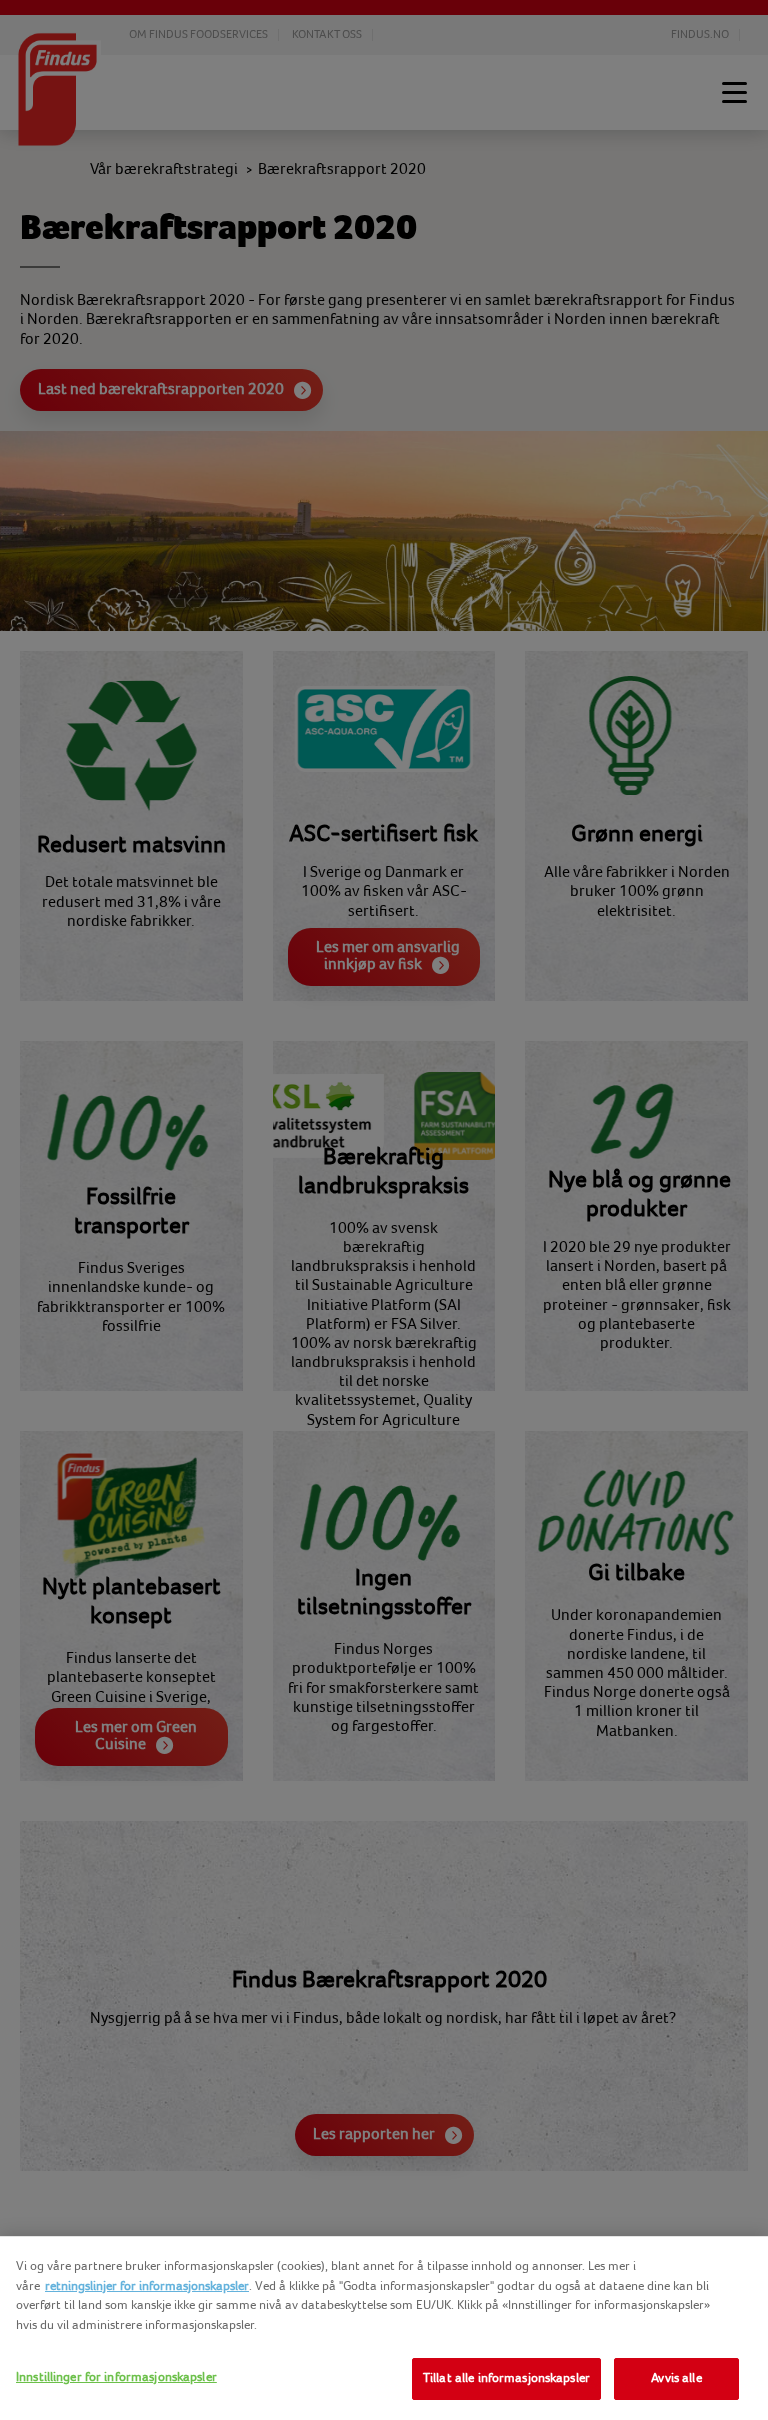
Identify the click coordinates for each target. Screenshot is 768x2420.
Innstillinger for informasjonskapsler (116, 2377)
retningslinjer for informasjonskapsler (147, 2286)
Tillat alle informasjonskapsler (506, 2378)
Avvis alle (676, 2378)
